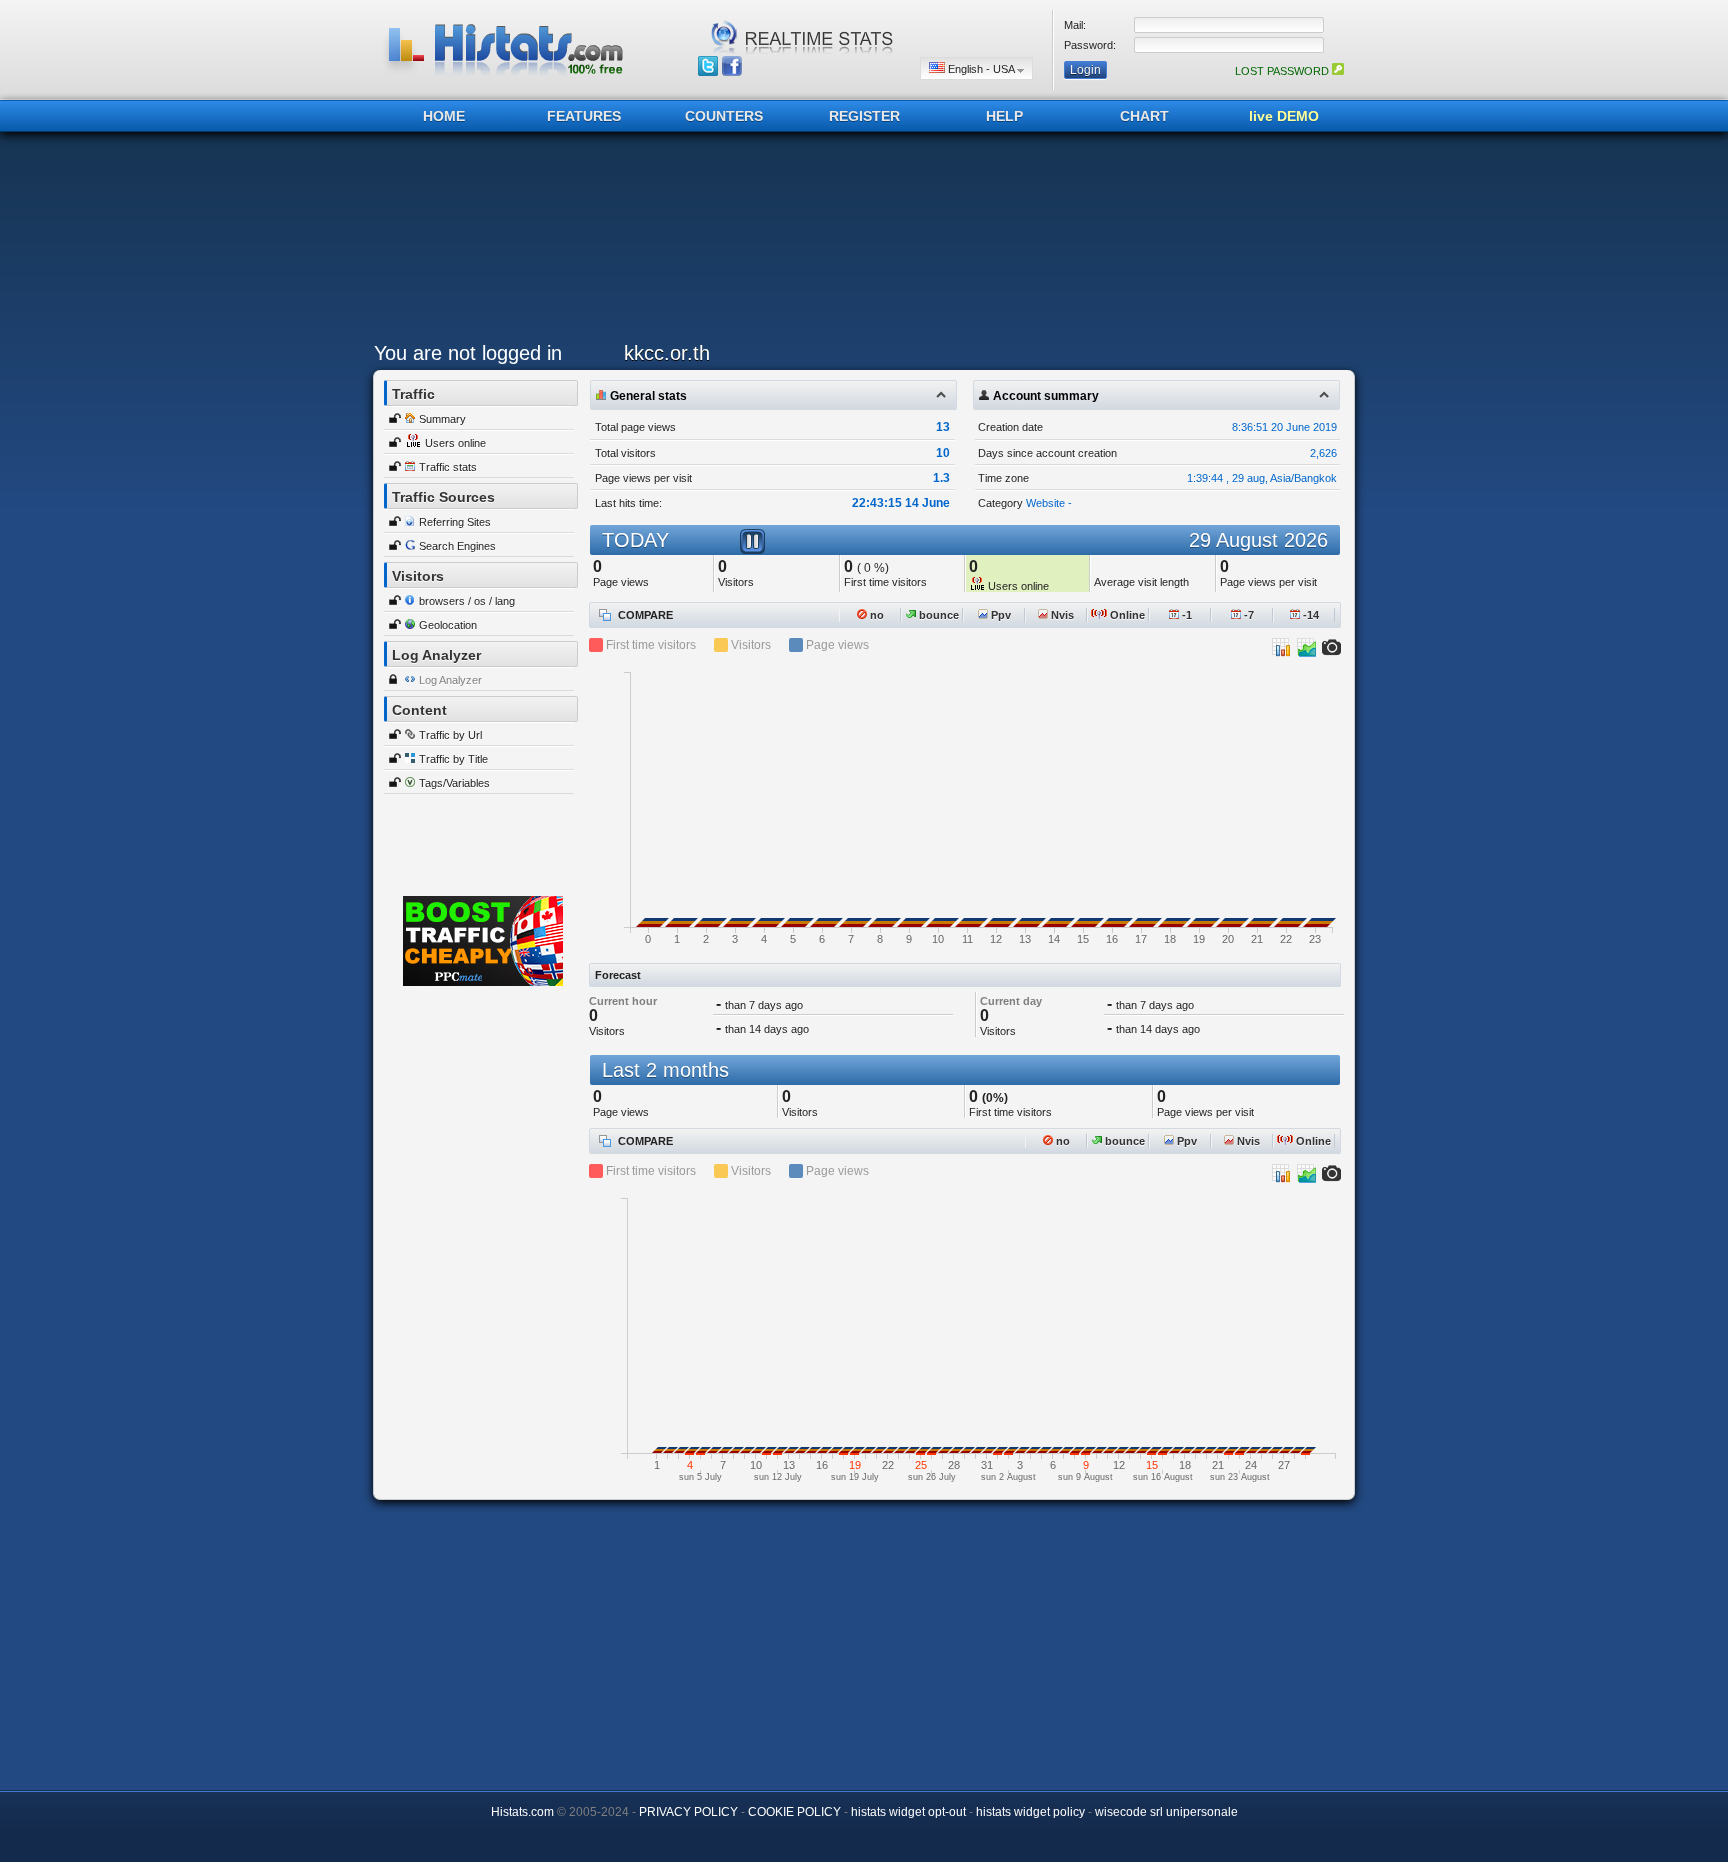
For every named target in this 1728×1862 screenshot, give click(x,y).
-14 (1309, 615)
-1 (1185, 615)
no (875, 615)
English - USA (981, 69)
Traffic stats (448, 467)
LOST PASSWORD (1283, 71)
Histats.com (522, 1812)
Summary (442, 419)
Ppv (999, 615)
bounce (937, 615)
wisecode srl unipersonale (1166, 1812)
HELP (1004, 116)
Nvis (1061, 615)
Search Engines (457, 546)
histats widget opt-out (908, 1812)
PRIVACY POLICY (688, 1812)
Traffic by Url (450, 735)
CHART (1144, 116)
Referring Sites (455, 522)
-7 (1247, 615)
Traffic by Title (453, 759)
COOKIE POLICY (794, 1812)
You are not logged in (468, 353)
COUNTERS (724, 116)
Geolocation (448, 625)
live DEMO (1284, 116)
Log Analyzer (450, 680)
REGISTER (864, 116)
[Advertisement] (859, 242)
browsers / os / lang (467, 601)
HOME (444, 116)
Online (1126, 615)
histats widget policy (1030, 1812)
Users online (455, 443)
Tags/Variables (454, 783)
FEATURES (584, 116)
